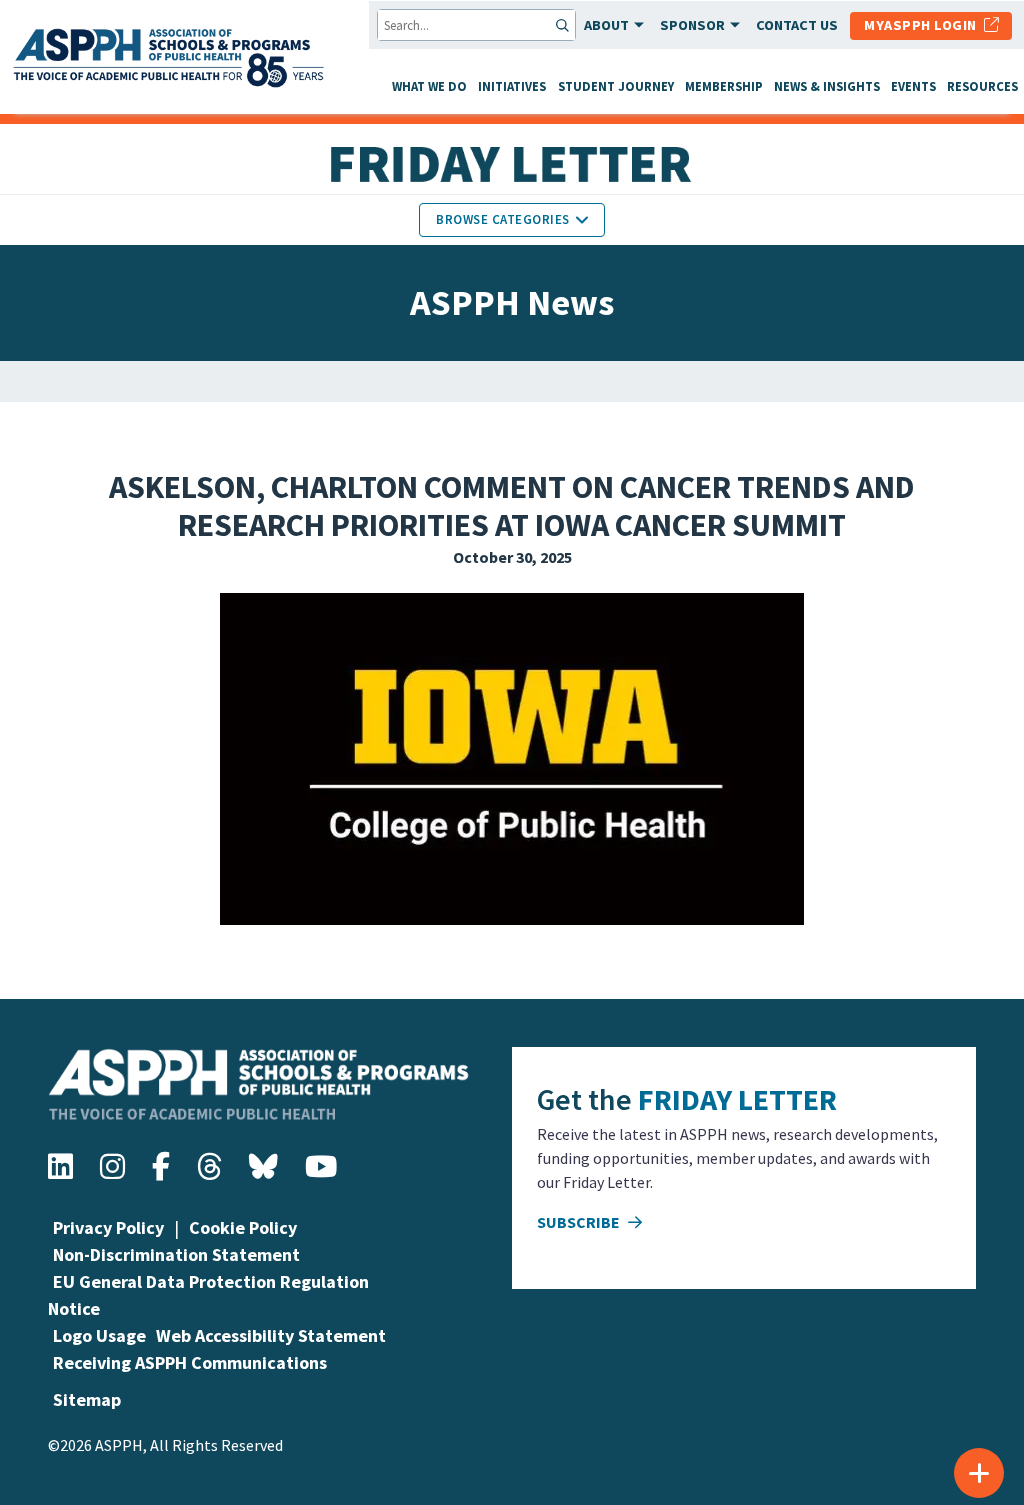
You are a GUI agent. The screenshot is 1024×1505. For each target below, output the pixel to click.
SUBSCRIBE (580, 1222)
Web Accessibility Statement (271, 1335)
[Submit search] (564, 25)
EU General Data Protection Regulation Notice (208, 1295)
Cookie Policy (243, 1227)
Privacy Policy (108, 1227)
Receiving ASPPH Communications (190, 1362)
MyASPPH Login (924, 25)
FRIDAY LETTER (737, 1099)
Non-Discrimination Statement (176, 1254)
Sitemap (87, 1399)
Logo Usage (99, 1335)
